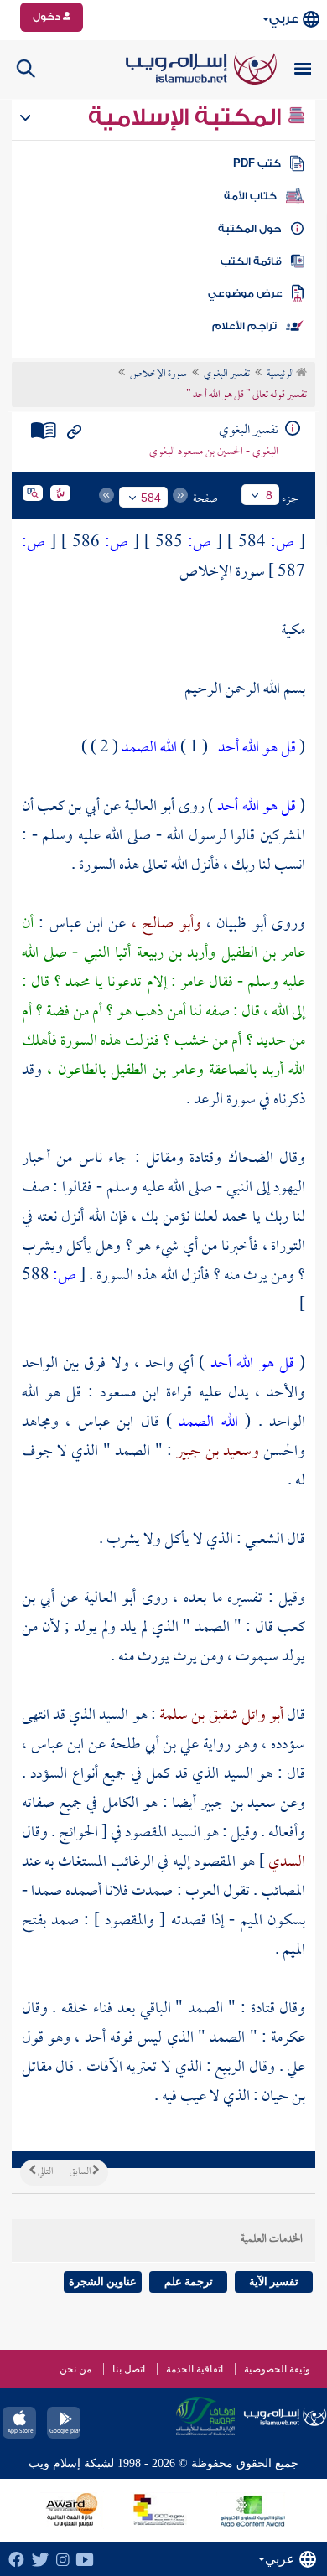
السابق (81, 2172)
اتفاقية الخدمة (195, 2369)
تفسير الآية (274, 2282)
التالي (44, 2172)
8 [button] (269, 495)
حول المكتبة (249, 229)
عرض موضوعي (245, 293)
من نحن (75, 2369)
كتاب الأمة (250, 196)
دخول (48, 17)
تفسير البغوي (227, 374)
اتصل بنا (129, 2369)
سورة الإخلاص (158, 374)
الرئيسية (281, 374)
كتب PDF (257, 163)
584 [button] (151, 498)
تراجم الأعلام (244, 326)
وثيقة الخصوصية (277, 2369)
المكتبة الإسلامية (187, 117)
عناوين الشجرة (103, 2282)
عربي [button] (284, 19)
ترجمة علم (189, 2282)
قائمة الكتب (251, 261)
